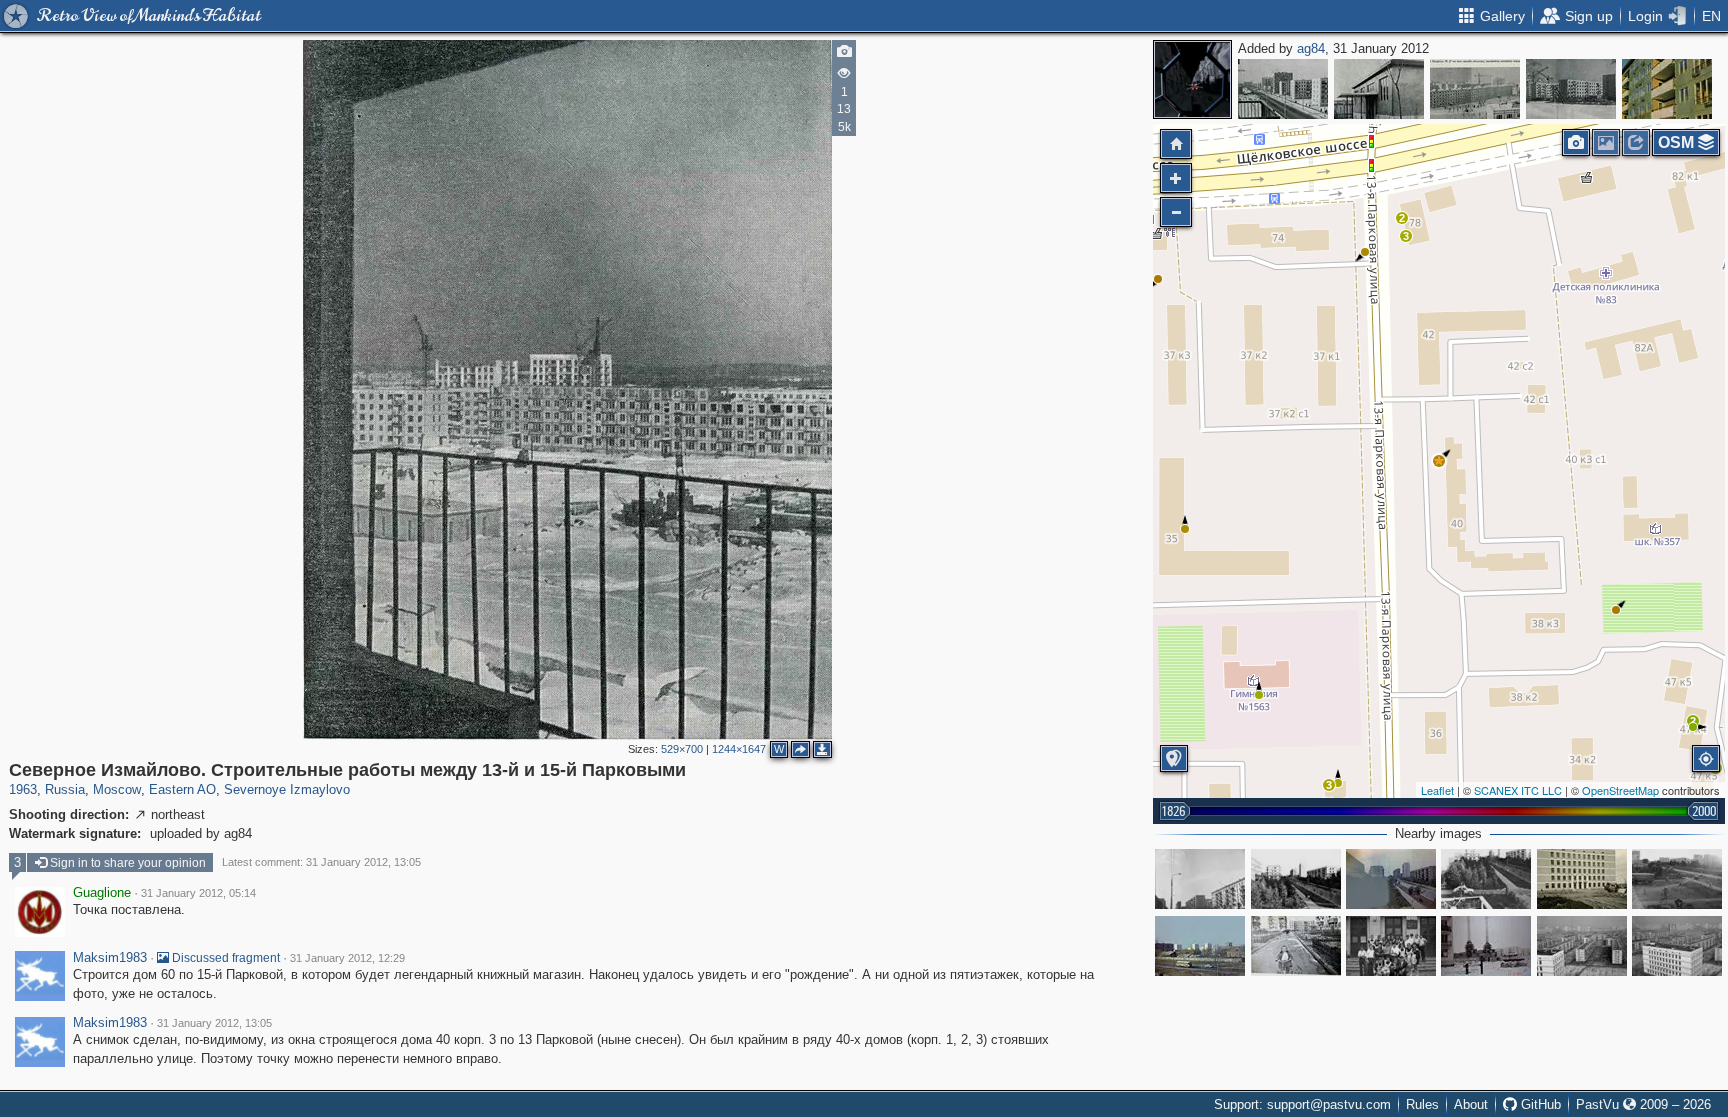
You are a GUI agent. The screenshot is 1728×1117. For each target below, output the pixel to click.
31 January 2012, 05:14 (198, 893)
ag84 (1311, 48)
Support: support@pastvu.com (1302, 1104)
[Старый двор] (1296, 946)
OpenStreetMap (1620, 790)
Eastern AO (182, 789)
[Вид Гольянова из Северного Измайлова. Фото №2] (1677, 946)
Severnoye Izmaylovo (287, 789)
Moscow (117, 789)
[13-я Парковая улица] (1200, 879)
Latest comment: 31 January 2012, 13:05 (321, 862)
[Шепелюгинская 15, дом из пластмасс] (1379, 89)
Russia (65, 789)
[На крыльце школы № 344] (1391, 946)
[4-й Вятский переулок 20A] (1667, 89)
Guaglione (102, 893)
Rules (1422, 1104)
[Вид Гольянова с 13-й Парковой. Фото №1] (1582, 946)
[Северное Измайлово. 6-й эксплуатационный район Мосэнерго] (1486, 946)
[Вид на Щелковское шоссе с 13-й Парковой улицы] (1200, 946)
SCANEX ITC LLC (1518, 790)
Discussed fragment (224, 958)
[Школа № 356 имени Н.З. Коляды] (1582, 879)
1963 (23, 789)
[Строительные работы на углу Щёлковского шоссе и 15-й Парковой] (1571, 89)
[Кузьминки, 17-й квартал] (1283, 89)
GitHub (1539, 1104)
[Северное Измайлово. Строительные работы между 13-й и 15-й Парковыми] (1439, 461)
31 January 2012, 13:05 (214, 1023)
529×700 (682, 749)
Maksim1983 (110, 958)
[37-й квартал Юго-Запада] (1475, 89)
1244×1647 (739, 749)
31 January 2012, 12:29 (347, 958)
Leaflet (1437, 790)
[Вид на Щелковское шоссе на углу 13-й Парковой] (1677, 879)
